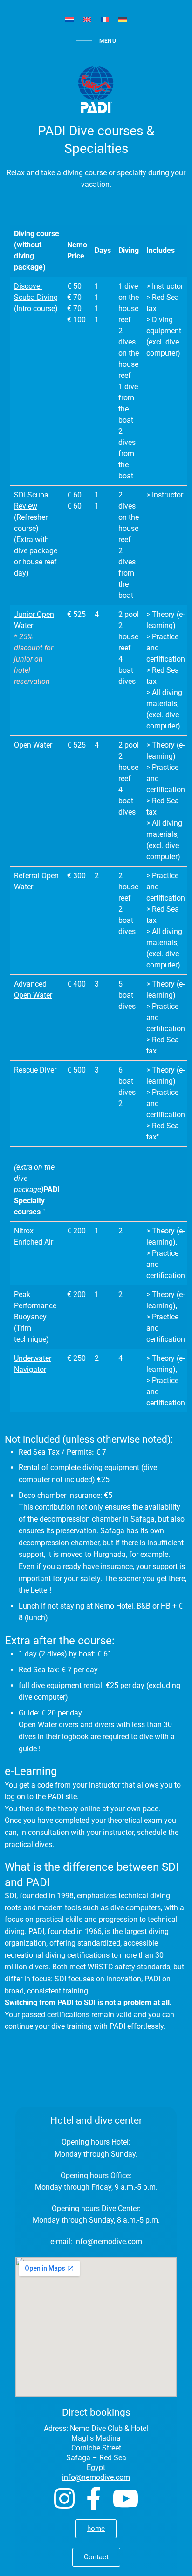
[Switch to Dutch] (69, 19)
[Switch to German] (123, 19)
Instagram (64, 2498)
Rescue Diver (35, 1070)
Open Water (33, 745)
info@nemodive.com (108, 2242)
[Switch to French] (105, 19)
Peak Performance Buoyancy (35, 1306)
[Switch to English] (87, 19)
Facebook (93, 2498)
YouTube (125, 2498)
